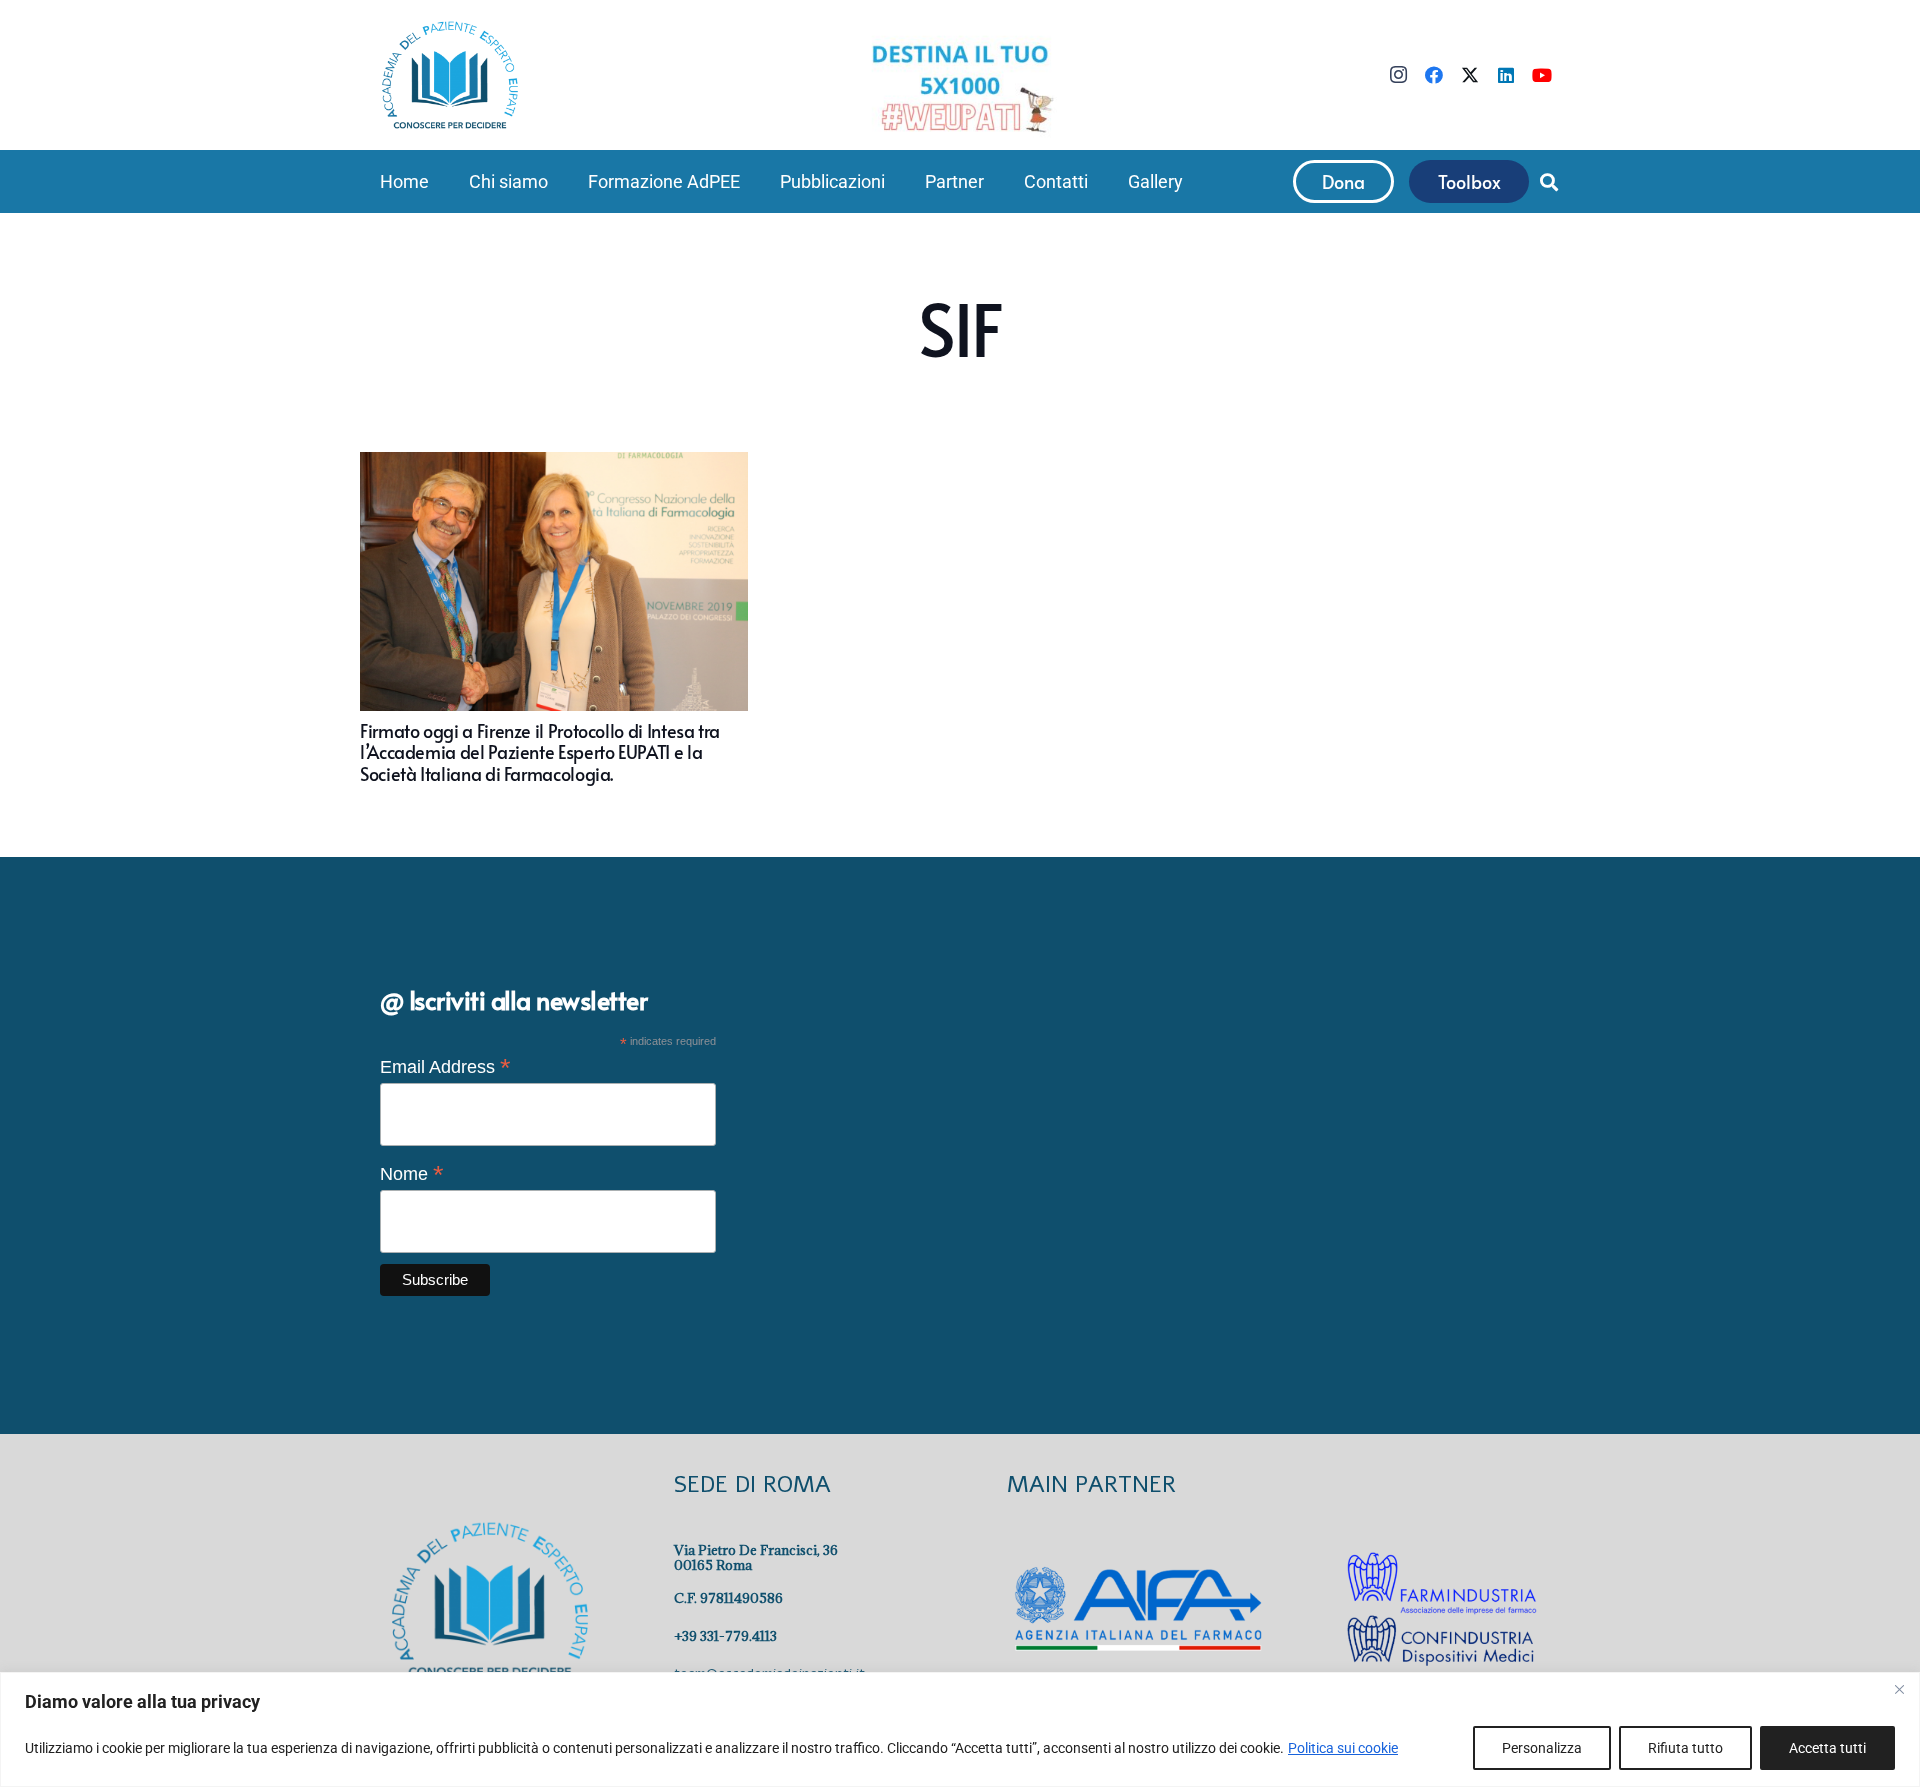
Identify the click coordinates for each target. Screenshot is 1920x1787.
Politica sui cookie (1343, 1748)
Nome (412, 1174)
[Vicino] (1899, 1689)
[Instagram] (1398, 75)
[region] (960, 1729)
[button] (559, 181)
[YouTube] (1542, 75)
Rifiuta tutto (1685, 1748)
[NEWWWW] (960, 87)
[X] (1470, 75)
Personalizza (1542, 1748)
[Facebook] (1434, 75)
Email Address (445, 1067)
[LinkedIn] (1506, 75)
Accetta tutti (1827, 1748)
